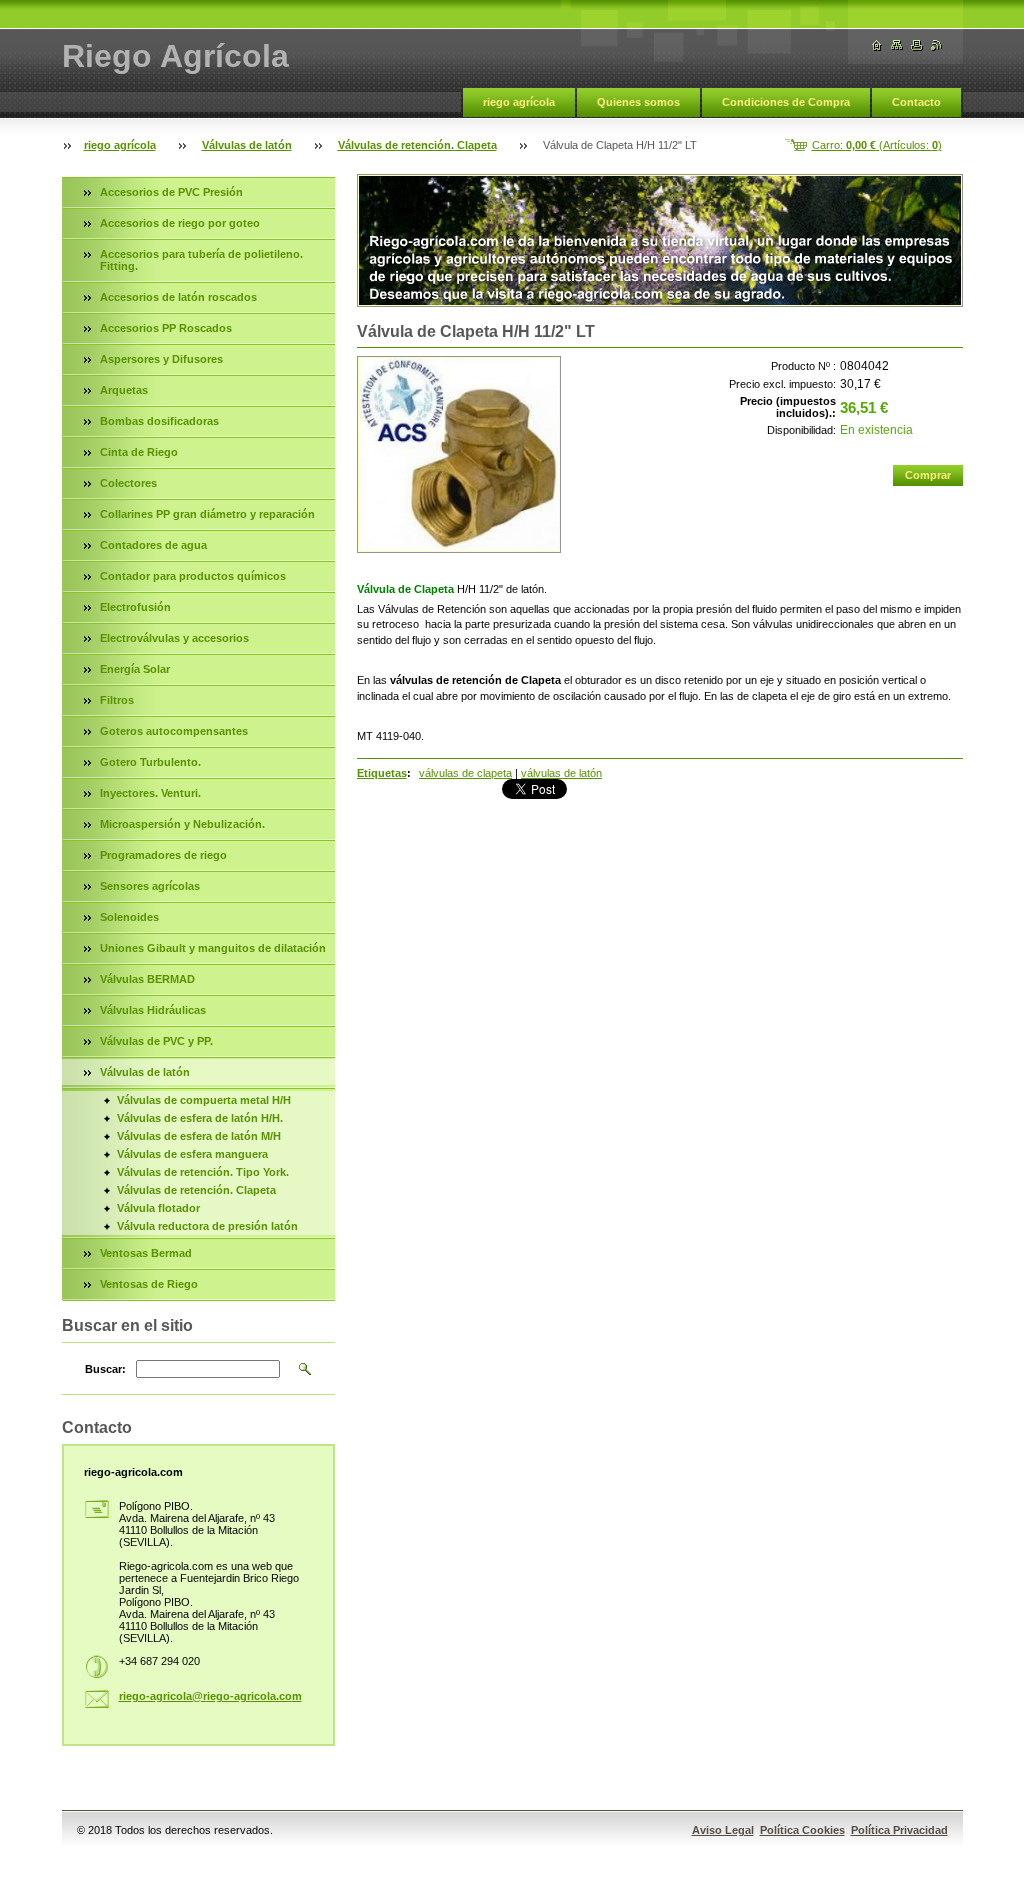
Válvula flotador (158, 1208)
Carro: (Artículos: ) (877, 145)
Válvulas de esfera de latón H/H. (200, 1118)
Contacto (916, 102)
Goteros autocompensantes (174, 731)
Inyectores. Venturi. (150, 793)
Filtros (117, 700)
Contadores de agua (153, 545)
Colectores (128, 483)
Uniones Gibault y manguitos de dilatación (213, 948)
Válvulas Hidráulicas (153, 1010)
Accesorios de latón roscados (178, 297)
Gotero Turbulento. (150, 762)
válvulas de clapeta (465, 773)
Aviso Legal (723, 1830)
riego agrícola (519, 102)
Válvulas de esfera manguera (192, 1154)
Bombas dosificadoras (159, 421)
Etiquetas (382, 773)
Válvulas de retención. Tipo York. (203, 1172)
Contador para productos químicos (193, 576)
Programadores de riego (163, 855)
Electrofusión (135, 607)
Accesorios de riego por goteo (180, 223)
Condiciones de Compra (786, 102)
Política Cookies (802, 1830)
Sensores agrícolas (150, 886)
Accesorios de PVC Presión (171, 192)
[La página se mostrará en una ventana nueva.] (459, 454)
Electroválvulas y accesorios (174, 638)
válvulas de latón (561, 773)
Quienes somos (638, 102)
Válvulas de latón (247, 145)
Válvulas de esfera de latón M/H (199, 1136)
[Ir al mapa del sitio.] (897, 45)
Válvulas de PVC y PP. (156, 1041)
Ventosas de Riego (149, 1284)
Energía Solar (135, 669)
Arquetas (124, 390)
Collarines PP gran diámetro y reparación (207, 514)
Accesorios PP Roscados (166, 328)
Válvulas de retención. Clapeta (417, 145)
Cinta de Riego (139, 452)
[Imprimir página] (917, 45)
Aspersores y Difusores (161, 359)
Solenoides (129, 917)
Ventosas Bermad (146, 1253)
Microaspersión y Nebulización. (182, 824)
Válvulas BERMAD (147, 979)
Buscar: (105, 1369)
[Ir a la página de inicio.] (877, 45)
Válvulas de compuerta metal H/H (204, 1100)
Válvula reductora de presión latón (207, 1226)
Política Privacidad (899, 1830)
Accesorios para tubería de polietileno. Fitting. (201, 260)
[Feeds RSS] (937, 45)
